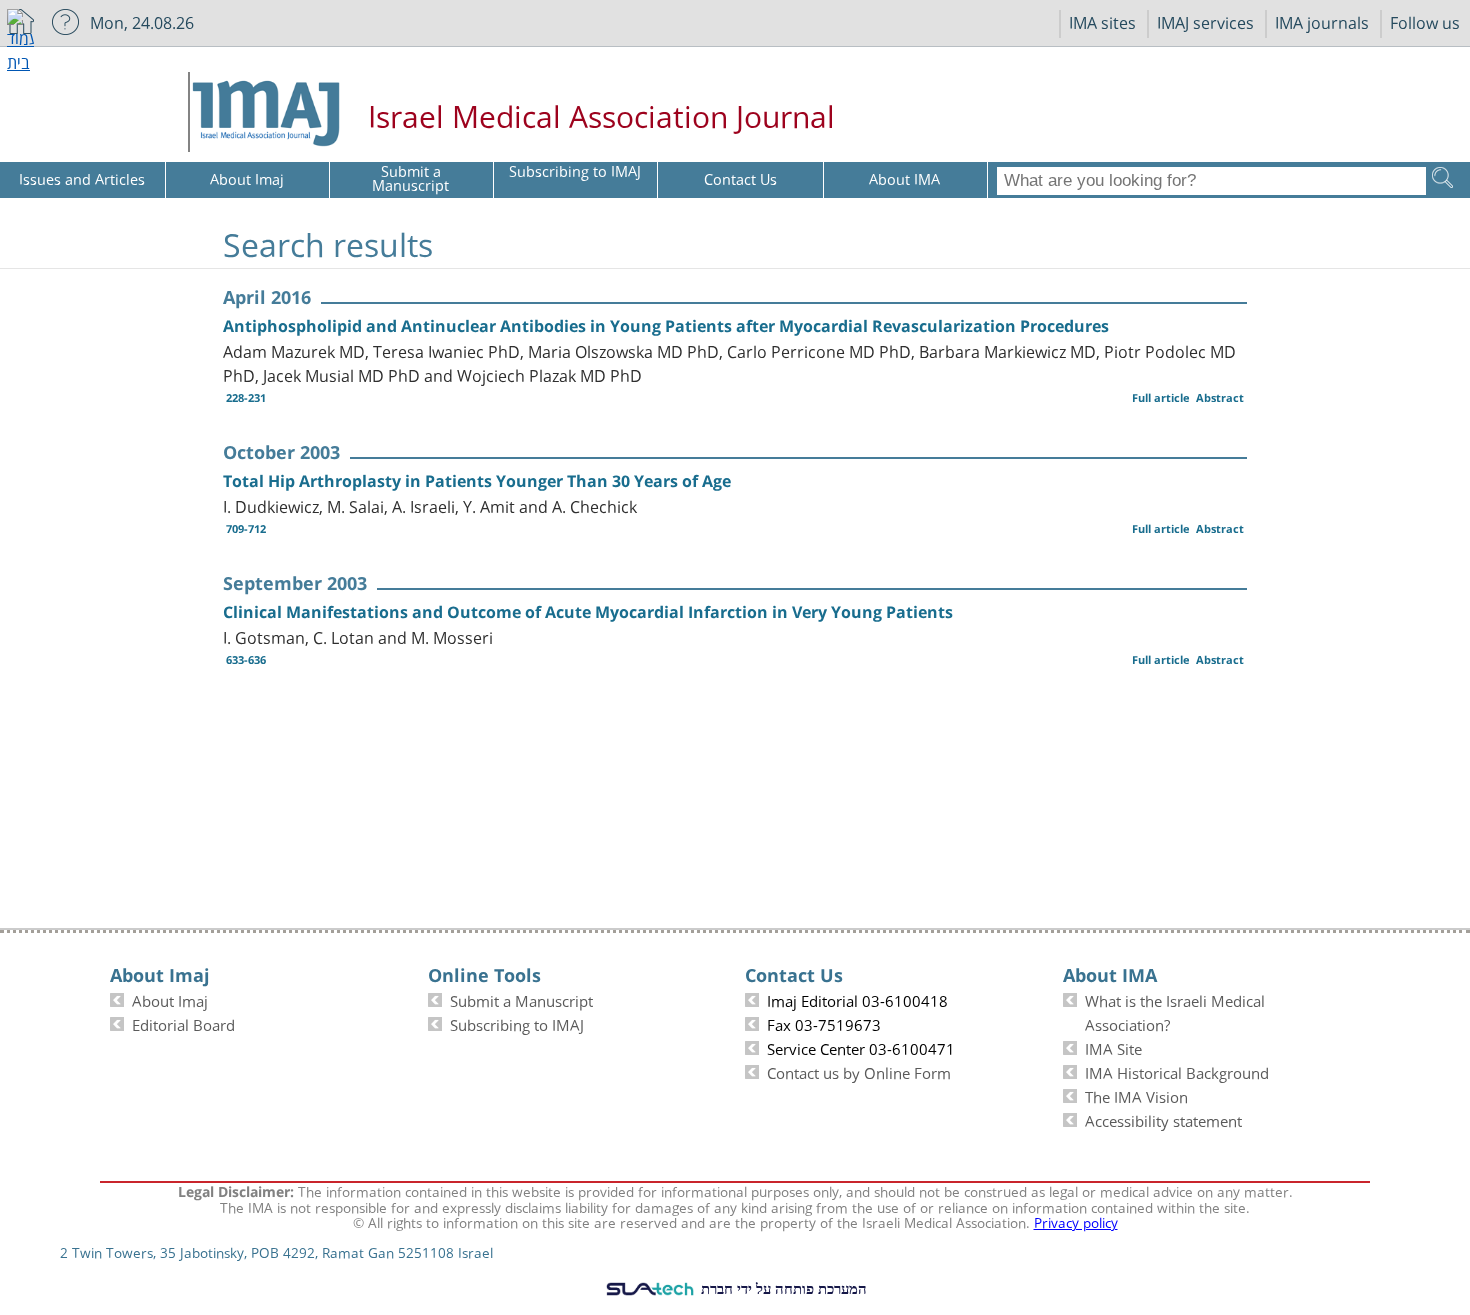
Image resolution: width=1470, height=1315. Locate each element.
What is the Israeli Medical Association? (1175, 1011)
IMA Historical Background (1177, 1071)
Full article (1161, 397)
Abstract (1220, 397)
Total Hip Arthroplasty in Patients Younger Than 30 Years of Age (477, 481)
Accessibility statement (1163, 1119)
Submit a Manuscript (521, 999)
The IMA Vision (1136, 1095)
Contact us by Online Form (859, 1071)
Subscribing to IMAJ (517, 1023)
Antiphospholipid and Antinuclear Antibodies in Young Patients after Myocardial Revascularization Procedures (666, 326)
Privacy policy (1076, 1221)
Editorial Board (183, 1023)
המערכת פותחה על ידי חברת (782, 1288)
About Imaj (170, 999)
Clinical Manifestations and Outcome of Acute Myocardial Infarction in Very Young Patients (588, 612)
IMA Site (1113, 1047)
